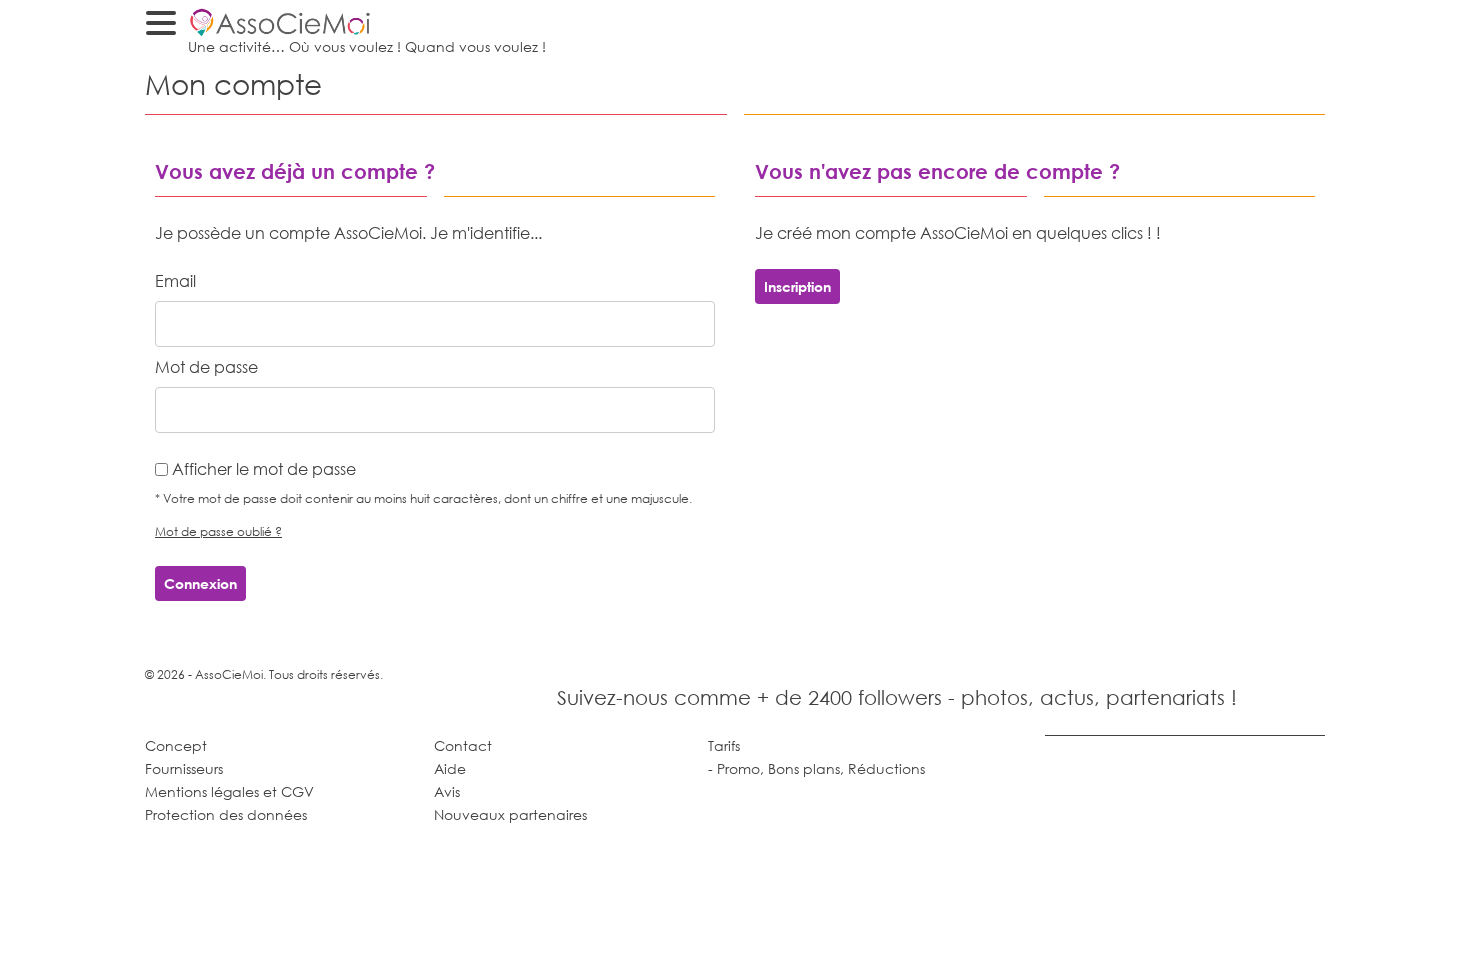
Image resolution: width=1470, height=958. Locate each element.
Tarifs (724, 745)
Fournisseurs (184, 768)
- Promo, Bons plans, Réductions (816, 768)
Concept (176, 745)
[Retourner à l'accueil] (1276, 22)
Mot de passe (206, 367)
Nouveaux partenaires (510, 814)
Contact (463, 745)
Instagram (1305, 694)
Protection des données (226, 814)
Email (175, 281)
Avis (447, 791)
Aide (450, 768)
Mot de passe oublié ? (218, 531)
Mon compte (1312, 22)
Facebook (1261, 694)
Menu (166, 26)
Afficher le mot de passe (264, 469)
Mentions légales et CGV (229, 791)
